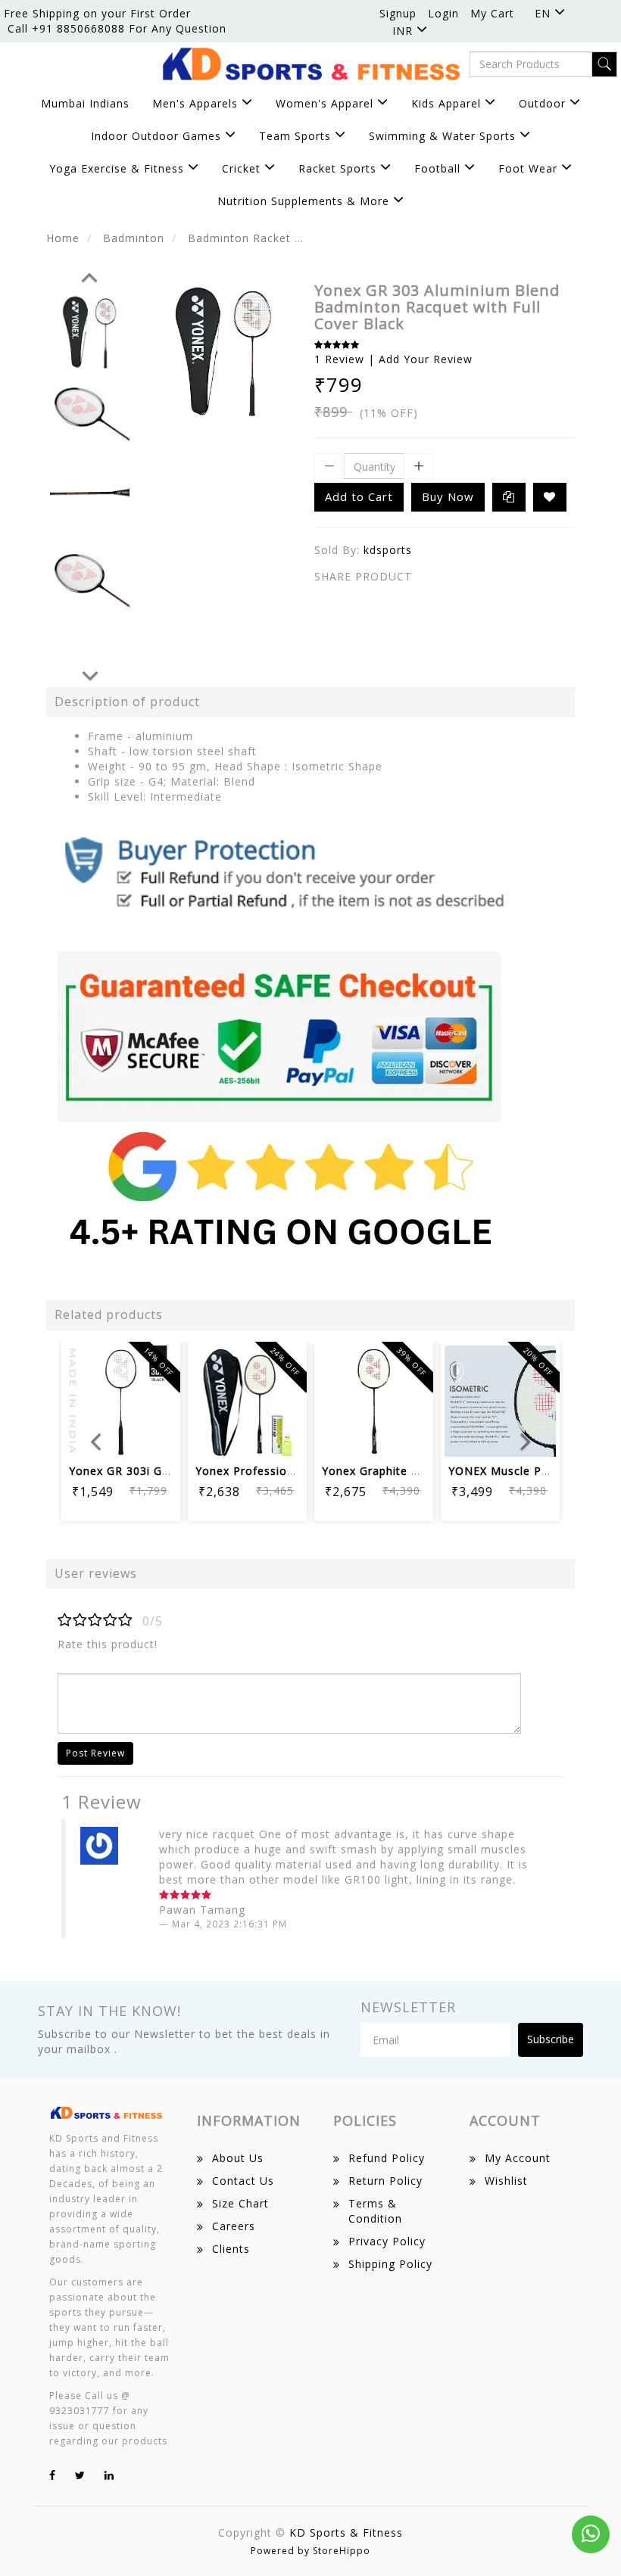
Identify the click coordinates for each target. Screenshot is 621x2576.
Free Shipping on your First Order (97, 13)
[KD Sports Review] (285, 1038)
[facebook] (53, 2475)
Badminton (134, 238)
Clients (231, 2249)
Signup (398, 13)
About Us (238, 2158)
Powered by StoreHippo (310, 2551)
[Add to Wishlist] (550, 497)
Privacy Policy (387, 2241)
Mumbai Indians (85, 103)
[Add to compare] (157, 1394)
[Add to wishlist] (121, 1394)
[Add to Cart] (84, 1394)
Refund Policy (387, 2158)
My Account (518, 2158)
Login (443, 13)
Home (63, 238)
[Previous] (89, 275)
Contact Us (243, 2181)
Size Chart (240, 2203)
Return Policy (385, 2181)
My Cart (492, 13)
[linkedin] (109, 2475)
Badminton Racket (239, 238)
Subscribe (551, 2039)
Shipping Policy (390, 2264)
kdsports (388, 550)
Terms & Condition (375, 2211)
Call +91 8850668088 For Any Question (117, 28)
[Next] (90, 674)
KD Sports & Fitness (346, 2532)
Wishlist (506, 2181)
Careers (234, 2226)
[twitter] (80, 2475)
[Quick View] (247, 1435)
